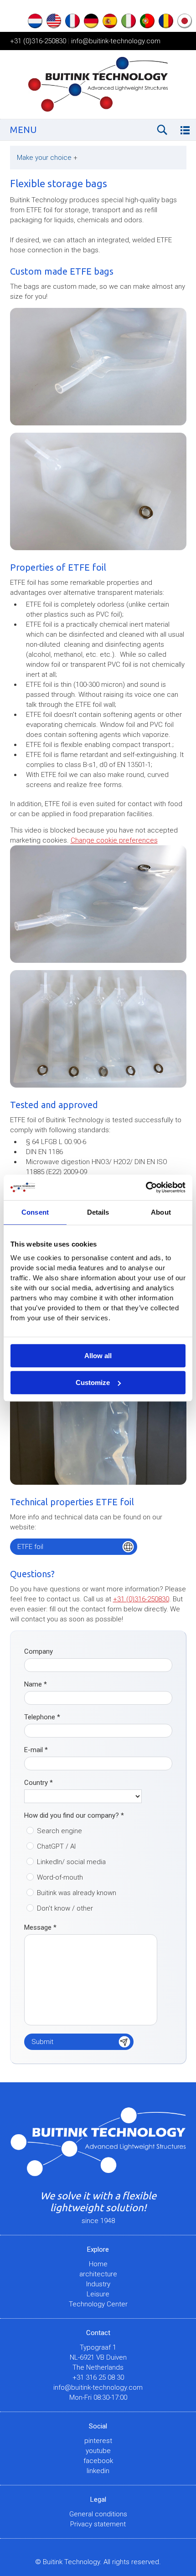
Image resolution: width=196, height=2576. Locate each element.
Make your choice (47, 158)
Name (36, 1684)
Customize (93, 1383)
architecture (98, 2274)
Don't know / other (65, 1908)
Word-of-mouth (60, 1877)
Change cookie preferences (114, 840)
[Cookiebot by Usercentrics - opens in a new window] (146, 1187)
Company (39, 1651)
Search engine (59, 1831)
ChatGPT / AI (56, 1846)
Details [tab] (98, 1212)
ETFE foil (30, 1547)
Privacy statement (98, 2524)
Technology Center (98, 2304)
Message (40, 1927)
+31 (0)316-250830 (38, 41)
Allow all (98, 1356)
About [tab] (161, 1212)
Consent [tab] (35, 1212)
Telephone (42, 1717)
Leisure (98, 2294)
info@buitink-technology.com (116, 41)
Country (39, 1783)
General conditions (98, 2514)
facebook (98, 2461)
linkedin (98, 2471)
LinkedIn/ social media (71, 1862)
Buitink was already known (77, 1893)
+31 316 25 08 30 (98, 2377)
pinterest (98, 2441)
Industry (98, 2284)
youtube (98, 2451)
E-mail (36, 1750)
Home (98, 2264)
